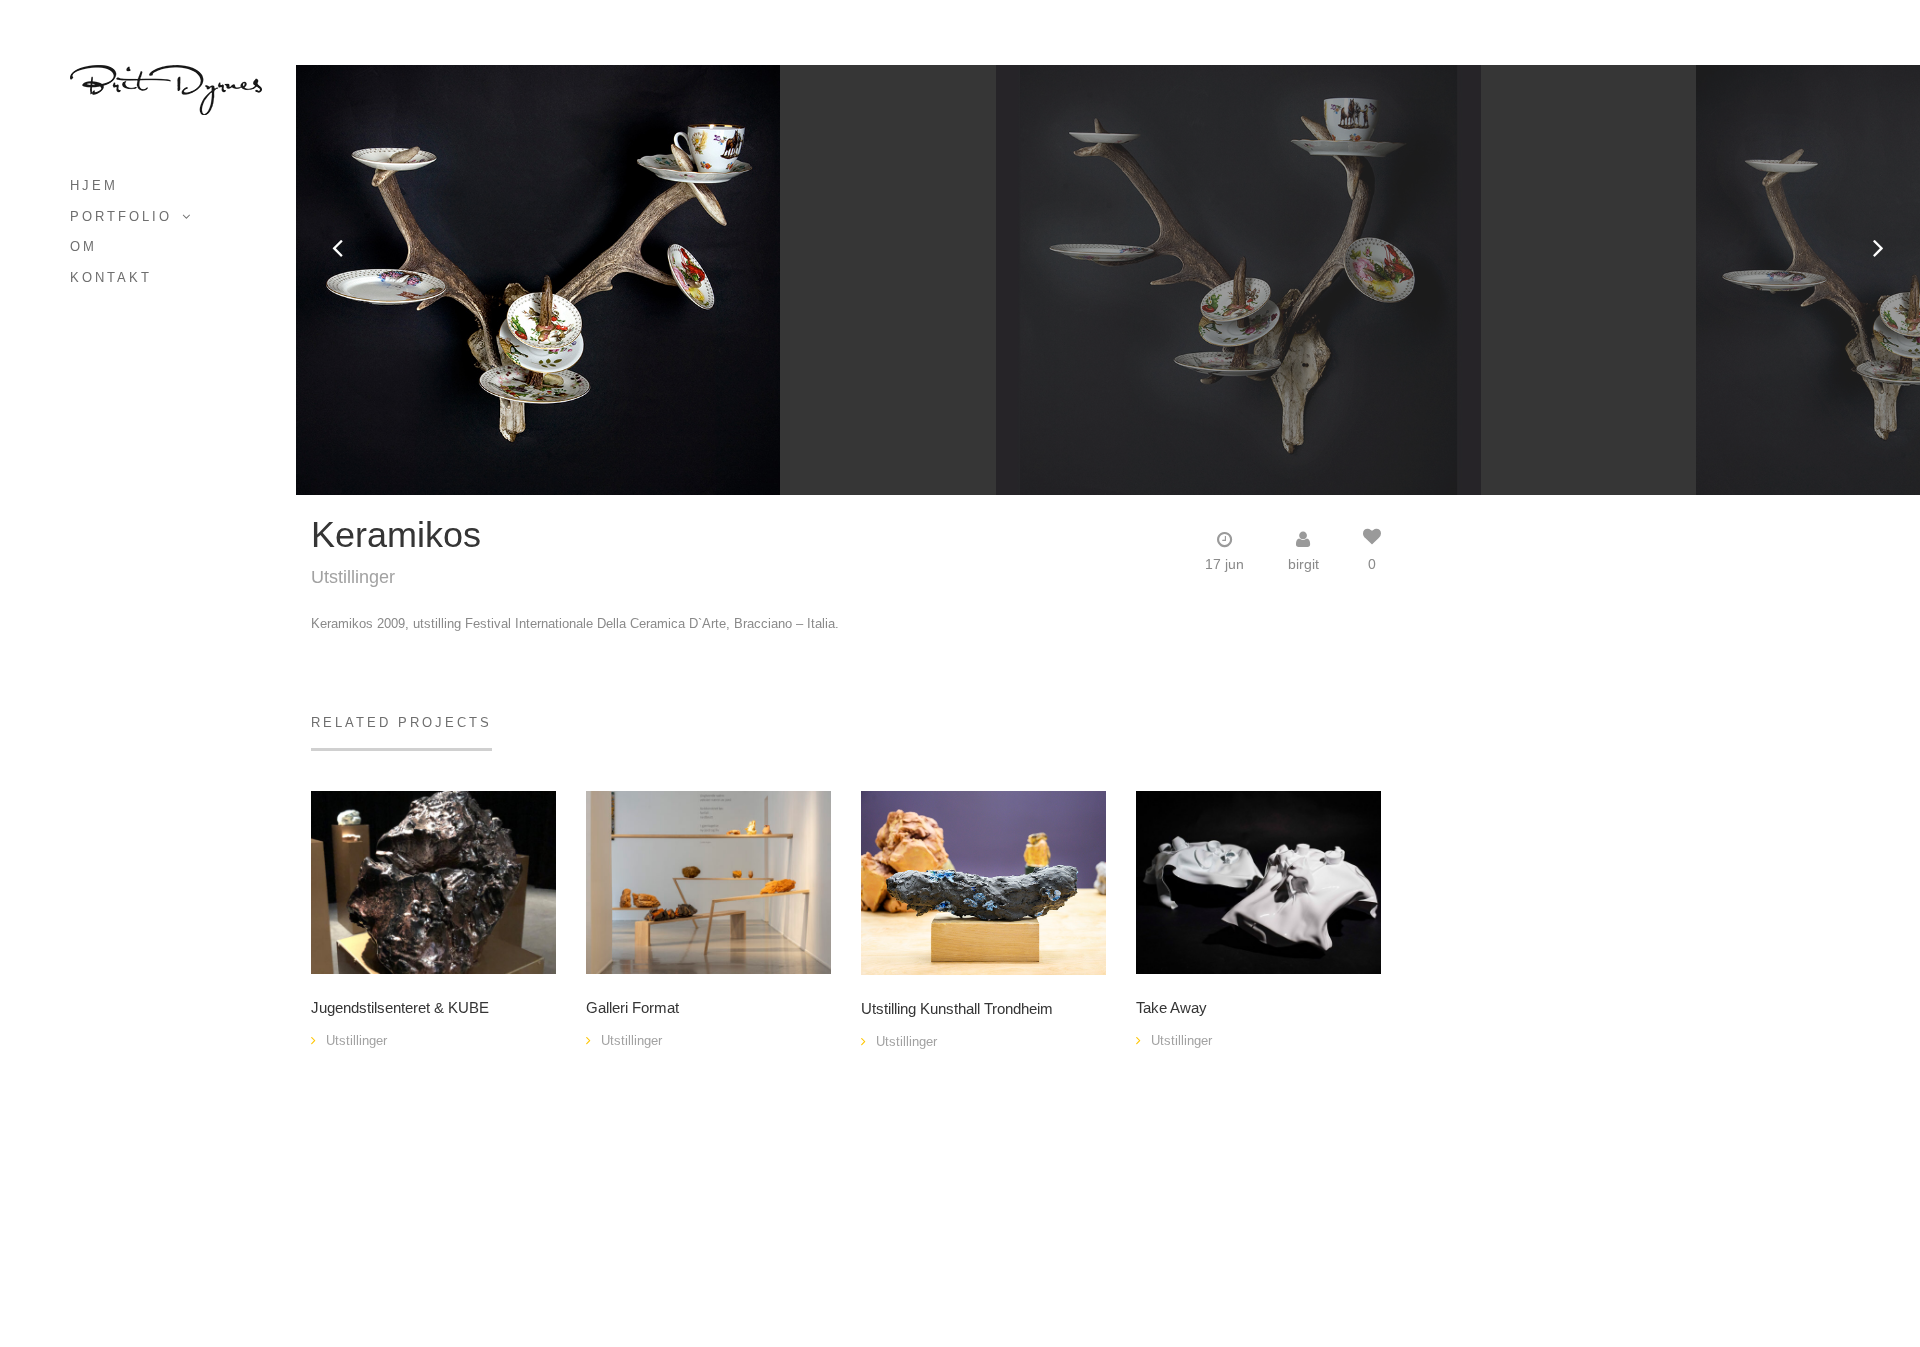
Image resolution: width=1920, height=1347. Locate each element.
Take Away (1171, 1008)
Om (83, 246)
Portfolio (121, 216)
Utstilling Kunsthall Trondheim (957, 1009)
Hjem (94, 185)
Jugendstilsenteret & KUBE (400, 1008)
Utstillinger (353, 577)
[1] (433, 881)
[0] (708, 881)
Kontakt (111, 277)
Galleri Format (632, 1008)
